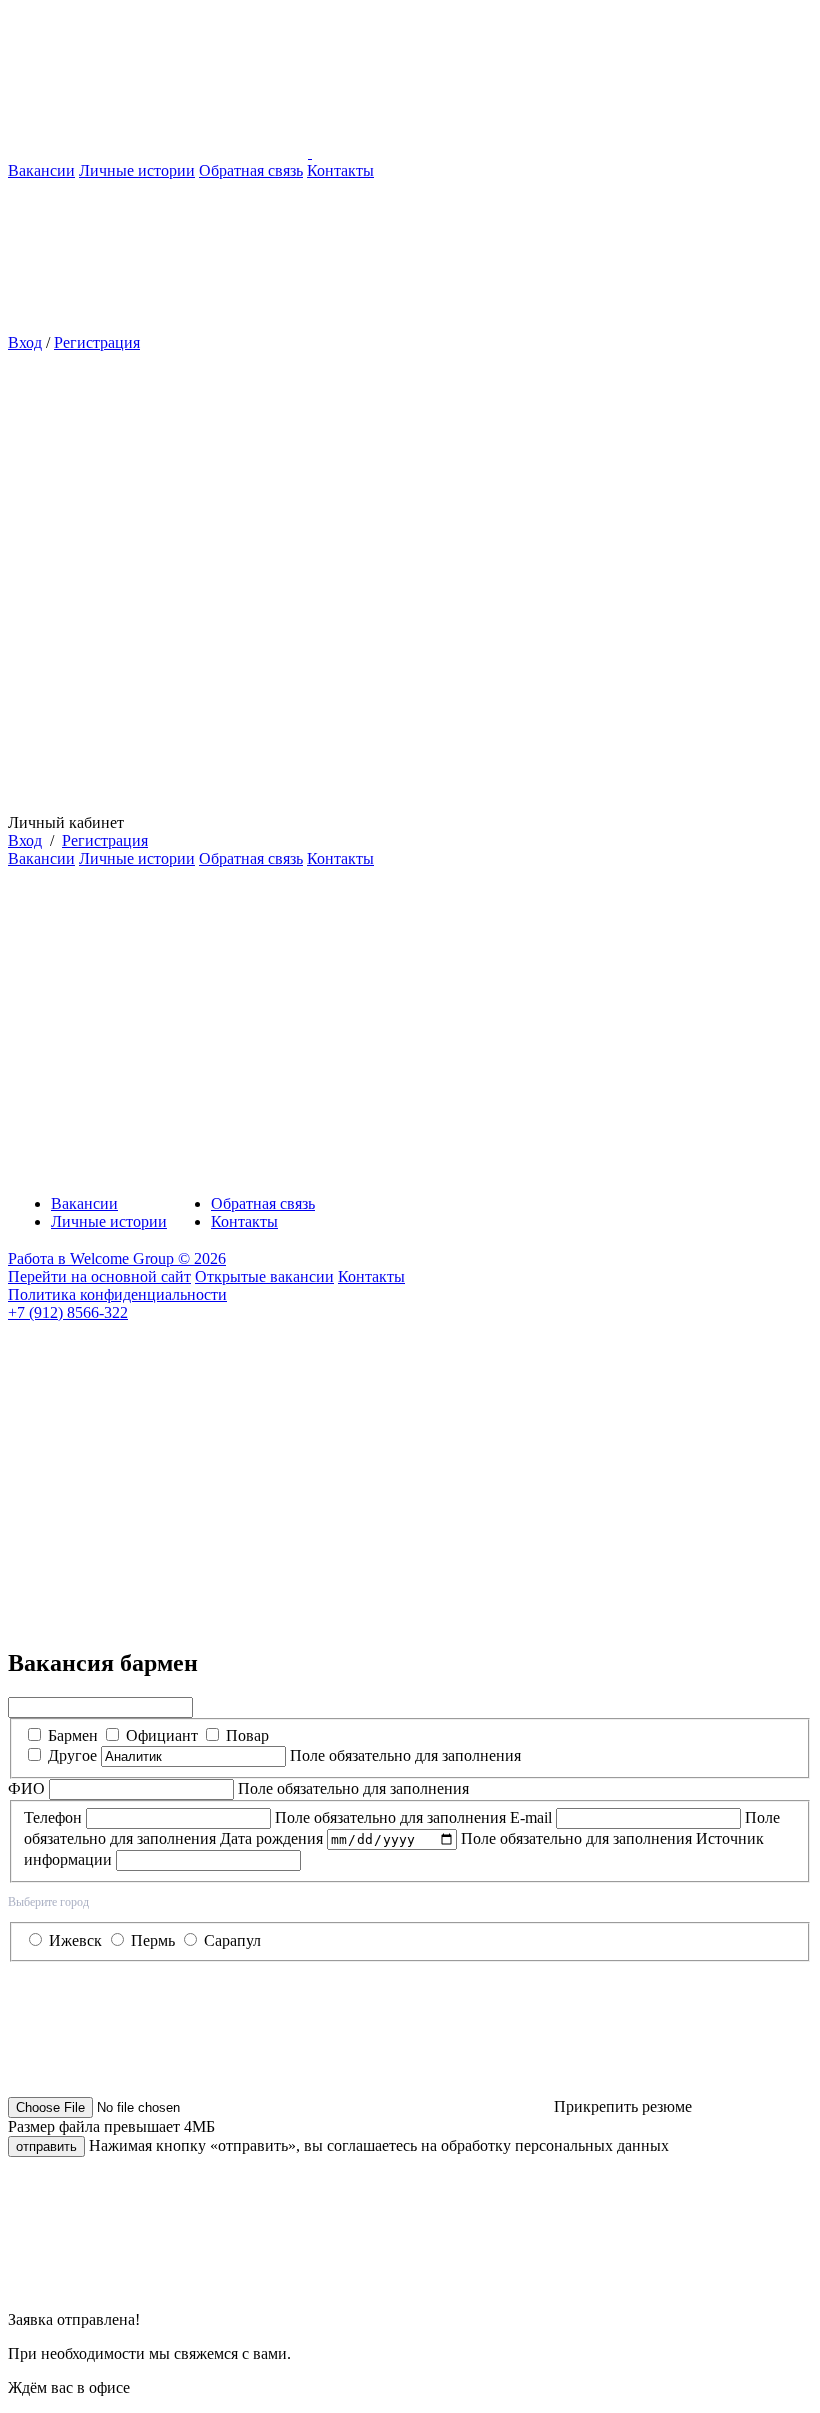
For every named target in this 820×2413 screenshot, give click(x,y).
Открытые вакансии (264, 1276)
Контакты (340, 170)
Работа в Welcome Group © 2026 (117, 1258)
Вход (25, 342)
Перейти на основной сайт (99, 1276)
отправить (46, 2146)
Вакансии (41, 170)
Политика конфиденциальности (117, 1294)
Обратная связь (251, 170)
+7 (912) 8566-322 (68, 1312)
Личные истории (137, 170)
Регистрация (97, 342)
